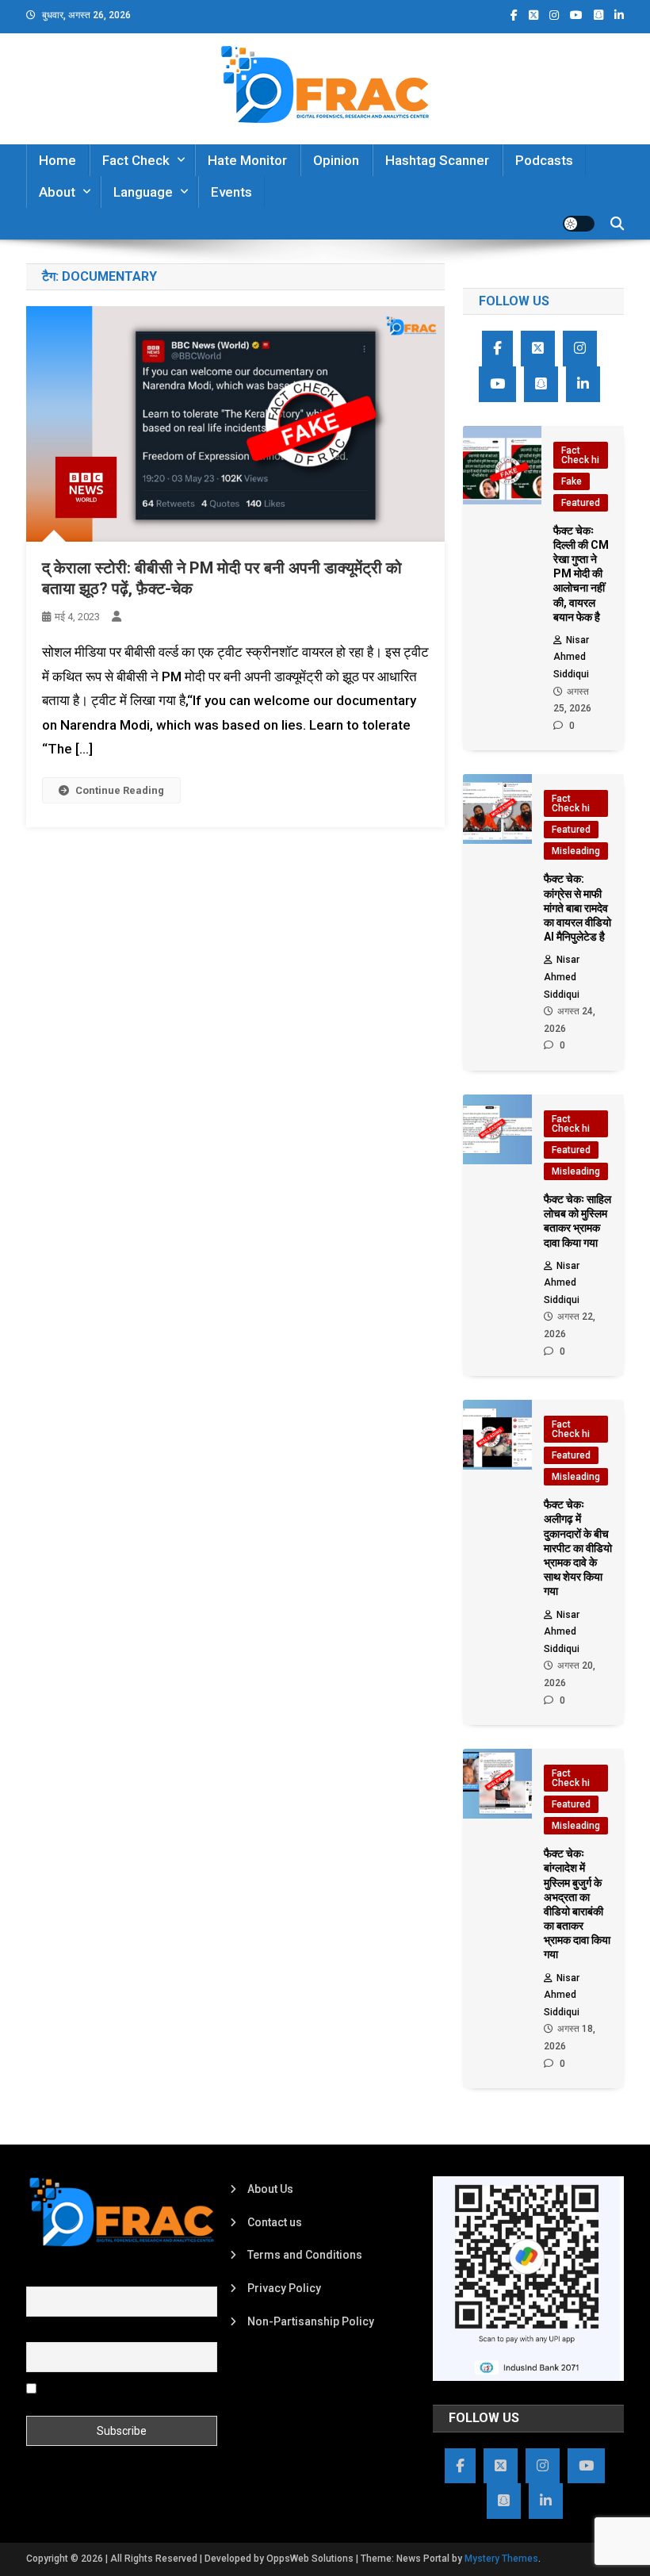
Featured (581, 503)
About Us (270, 2189)
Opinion (336, 160)
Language (143, 192)
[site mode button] (579, 224)
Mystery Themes (501, 2559)
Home (57, 160)
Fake (572, 481)
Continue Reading (120, 790)
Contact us (275, 2222)
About (57, 192)
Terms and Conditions (305, 2255)
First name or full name (84, 2278)
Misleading (576, 851)
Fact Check (136, 160)
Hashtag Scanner (437, 160)
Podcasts (544, 160)
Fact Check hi (580, 455)
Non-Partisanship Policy (311, 2321)
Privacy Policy (284, 2288)
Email (40, 2333)
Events (231, 192)
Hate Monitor (247, 160)
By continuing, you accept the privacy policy (108, 2394)
